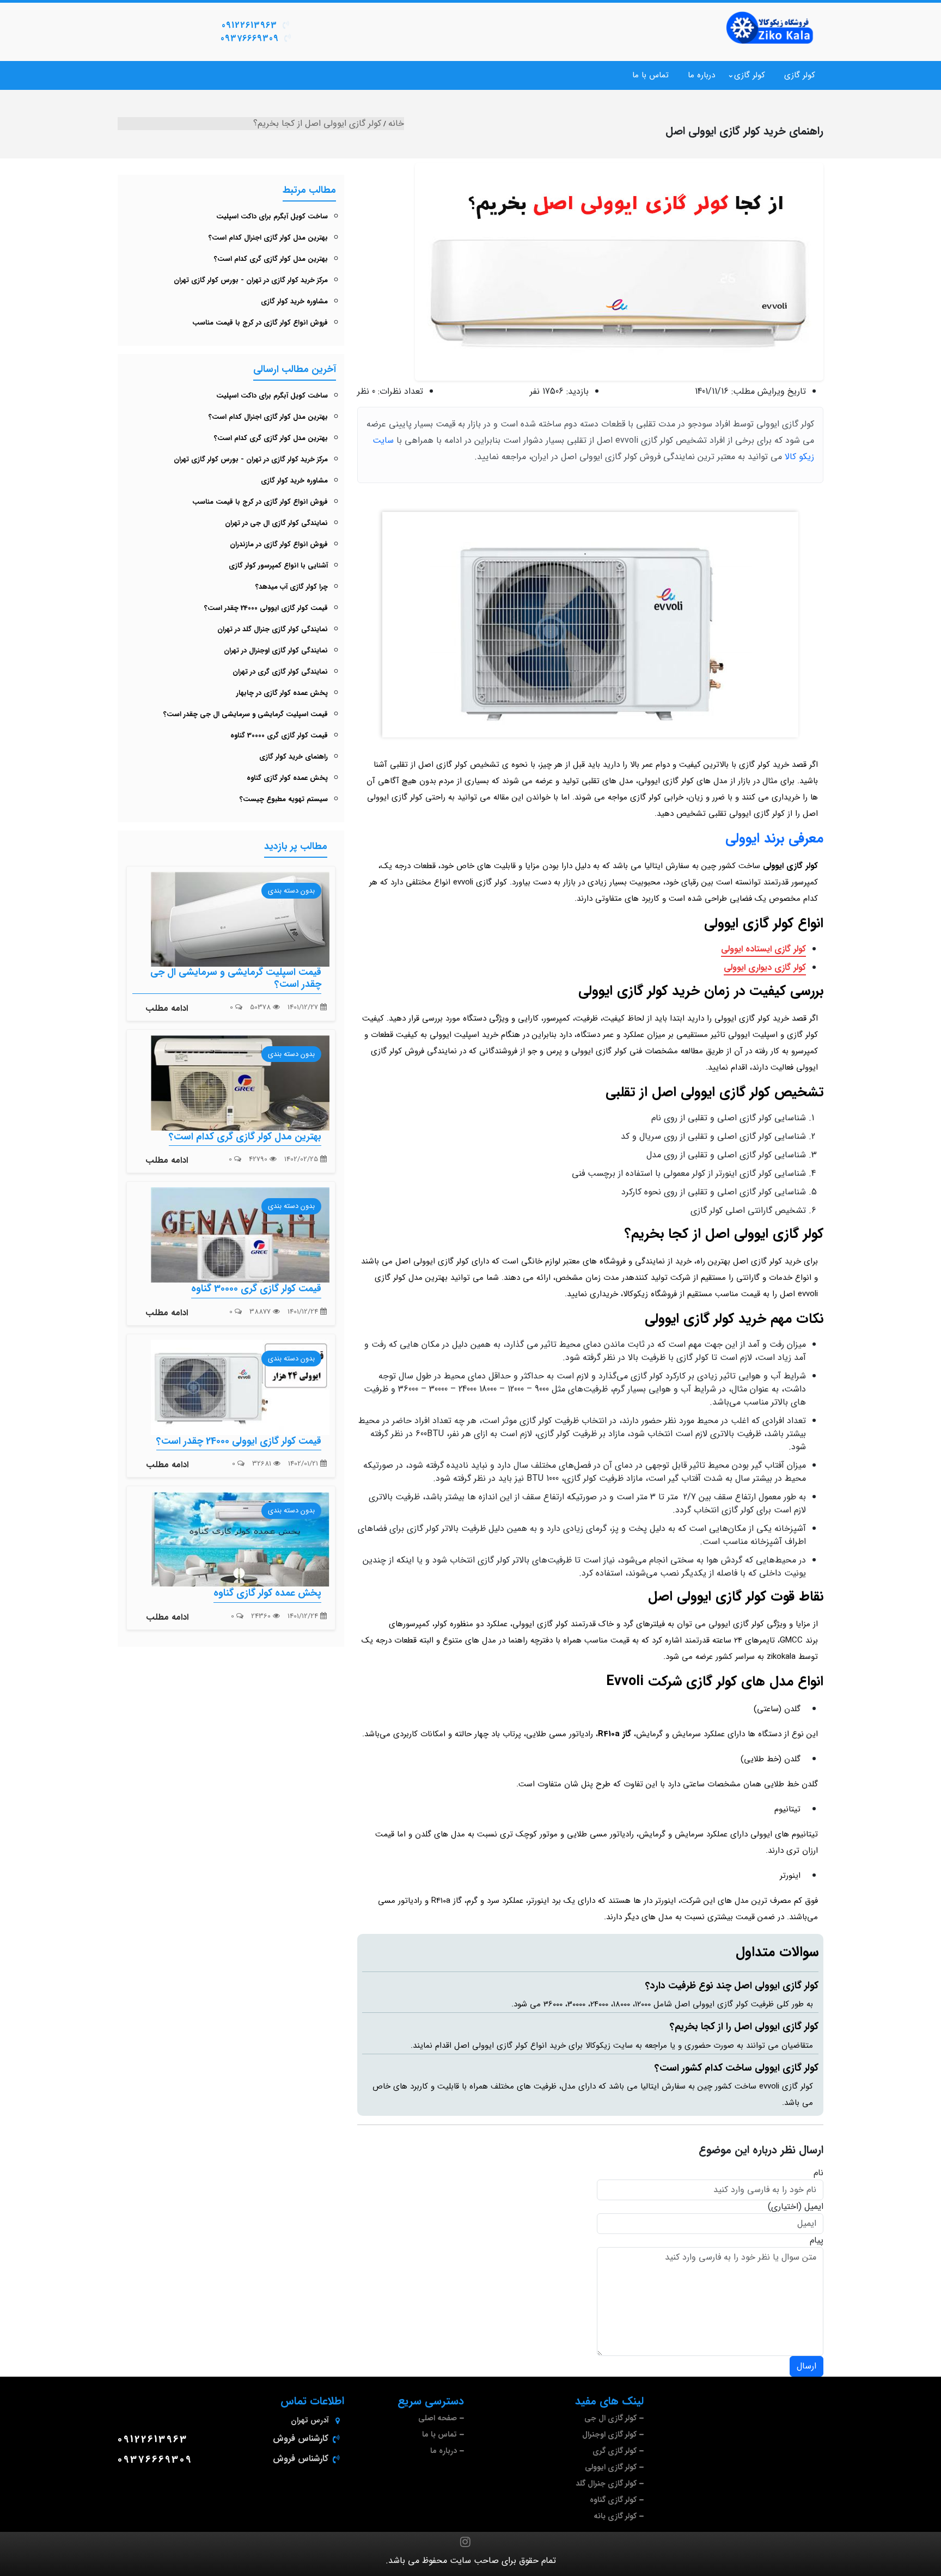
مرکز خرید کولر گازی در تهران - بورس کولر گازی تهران (251, 280)
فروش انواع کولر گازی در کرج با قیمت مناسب (260, 323)
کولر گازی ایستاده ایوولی (763, 949)
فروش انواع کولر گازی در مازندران (279, 544)
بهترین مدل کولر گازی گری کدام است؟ (271, 259)
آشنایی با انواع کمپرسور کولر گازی (278, 566)
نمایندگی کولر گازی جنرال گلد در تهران (273, 629)
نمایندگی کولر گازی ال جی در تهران (276, 523)
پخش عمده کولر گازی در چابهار (282, 693)
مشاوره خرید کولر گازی (294, 301)
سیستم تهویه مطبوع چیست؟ (284, 799)
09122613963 (249, 25)
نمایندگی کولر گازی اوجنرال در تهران (276, 651)
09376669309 (250, 38)
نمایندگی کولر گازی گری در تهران (280, 672)
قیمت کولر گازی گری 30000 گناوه (279, 735)
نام (818, 2173)
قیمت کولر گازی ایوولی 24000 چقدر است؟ (266, 608)
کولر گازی (800, 75)
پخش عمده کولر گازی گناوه (287, 778)
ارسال (806, 2366)
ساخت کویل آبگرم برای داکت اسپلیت (272, 216)
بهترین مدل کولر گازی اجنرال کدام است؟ (268, 238)
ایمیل (814, 2207)
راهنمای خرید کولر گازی (294, 757)
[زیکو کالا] (770, 28)
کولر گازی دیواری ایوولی (765, 967)
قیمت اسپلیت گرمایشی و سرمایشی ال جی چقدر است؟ (246, 714)
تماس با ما (650, 75)
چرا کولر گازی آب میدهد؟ (292, 587)
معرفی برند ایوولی (774, 838)
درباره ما (701, 75)
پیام (817, 2241)
